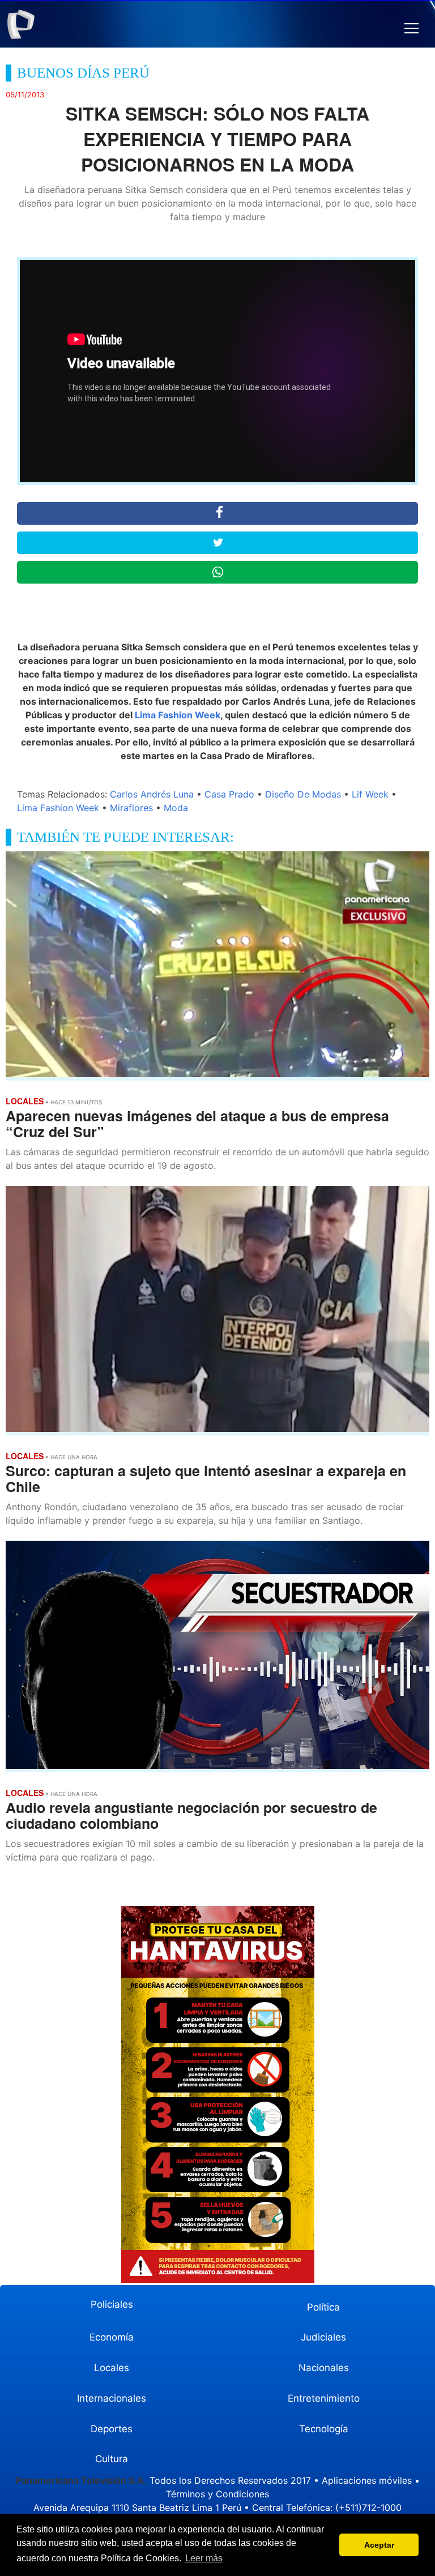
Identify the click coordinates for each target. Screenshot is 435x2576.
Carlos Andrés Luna (152, 794)
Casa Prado (229, 794)
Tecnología (324, 2429)
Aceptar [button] (379, 2545)
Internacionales (112, 2398)
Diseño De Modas (303, 794)
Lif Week (370, 794)
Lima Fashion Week (178, 715)
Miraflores (131, 808)
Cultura (112, 2459)
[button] (411, 29)
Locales (112, 2368)
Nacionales (324, 2368)
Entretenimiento (324, 2398)
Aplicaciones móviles (367, 2480)
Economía (112, 2337)
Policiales (112, 2304)
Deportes (112, 2429)
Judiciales (323, 2337)
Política (323, 2307)
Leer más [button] (204, 2558)
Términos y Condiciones (217, 2494)
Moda (176, 808)
